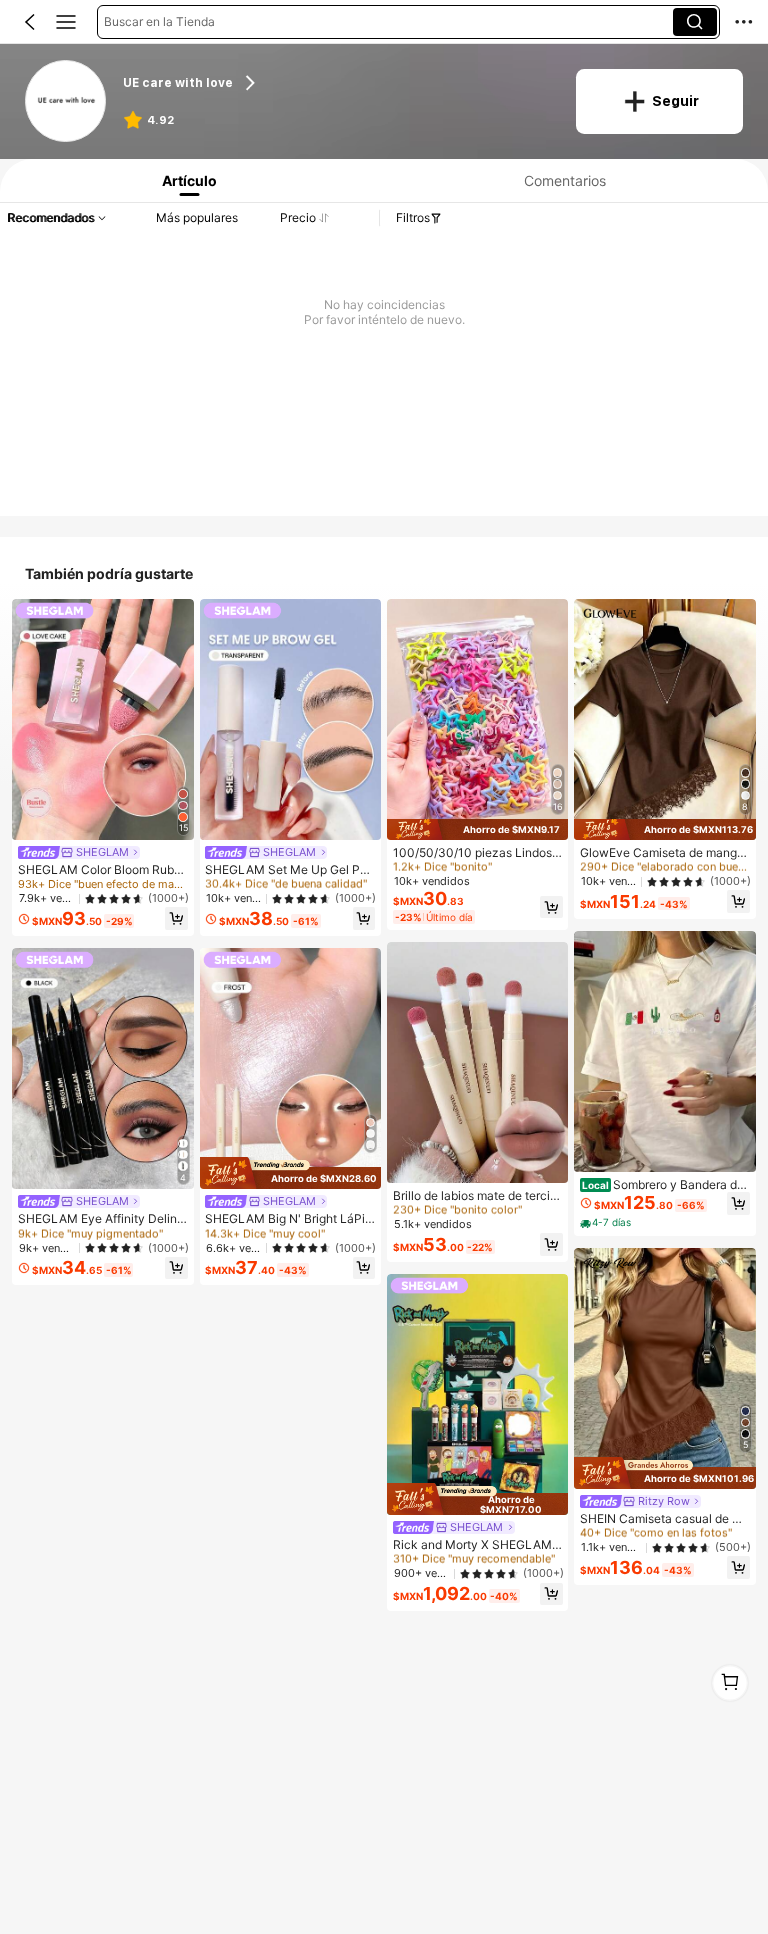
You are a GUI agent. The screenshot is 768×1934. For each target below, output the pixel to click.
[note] (607, 1223)
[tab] (185, 180)
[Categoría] (66, 22)
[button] (30, 22)
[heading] (337, 83)
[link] (67, 102)
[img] (290, 1173)
